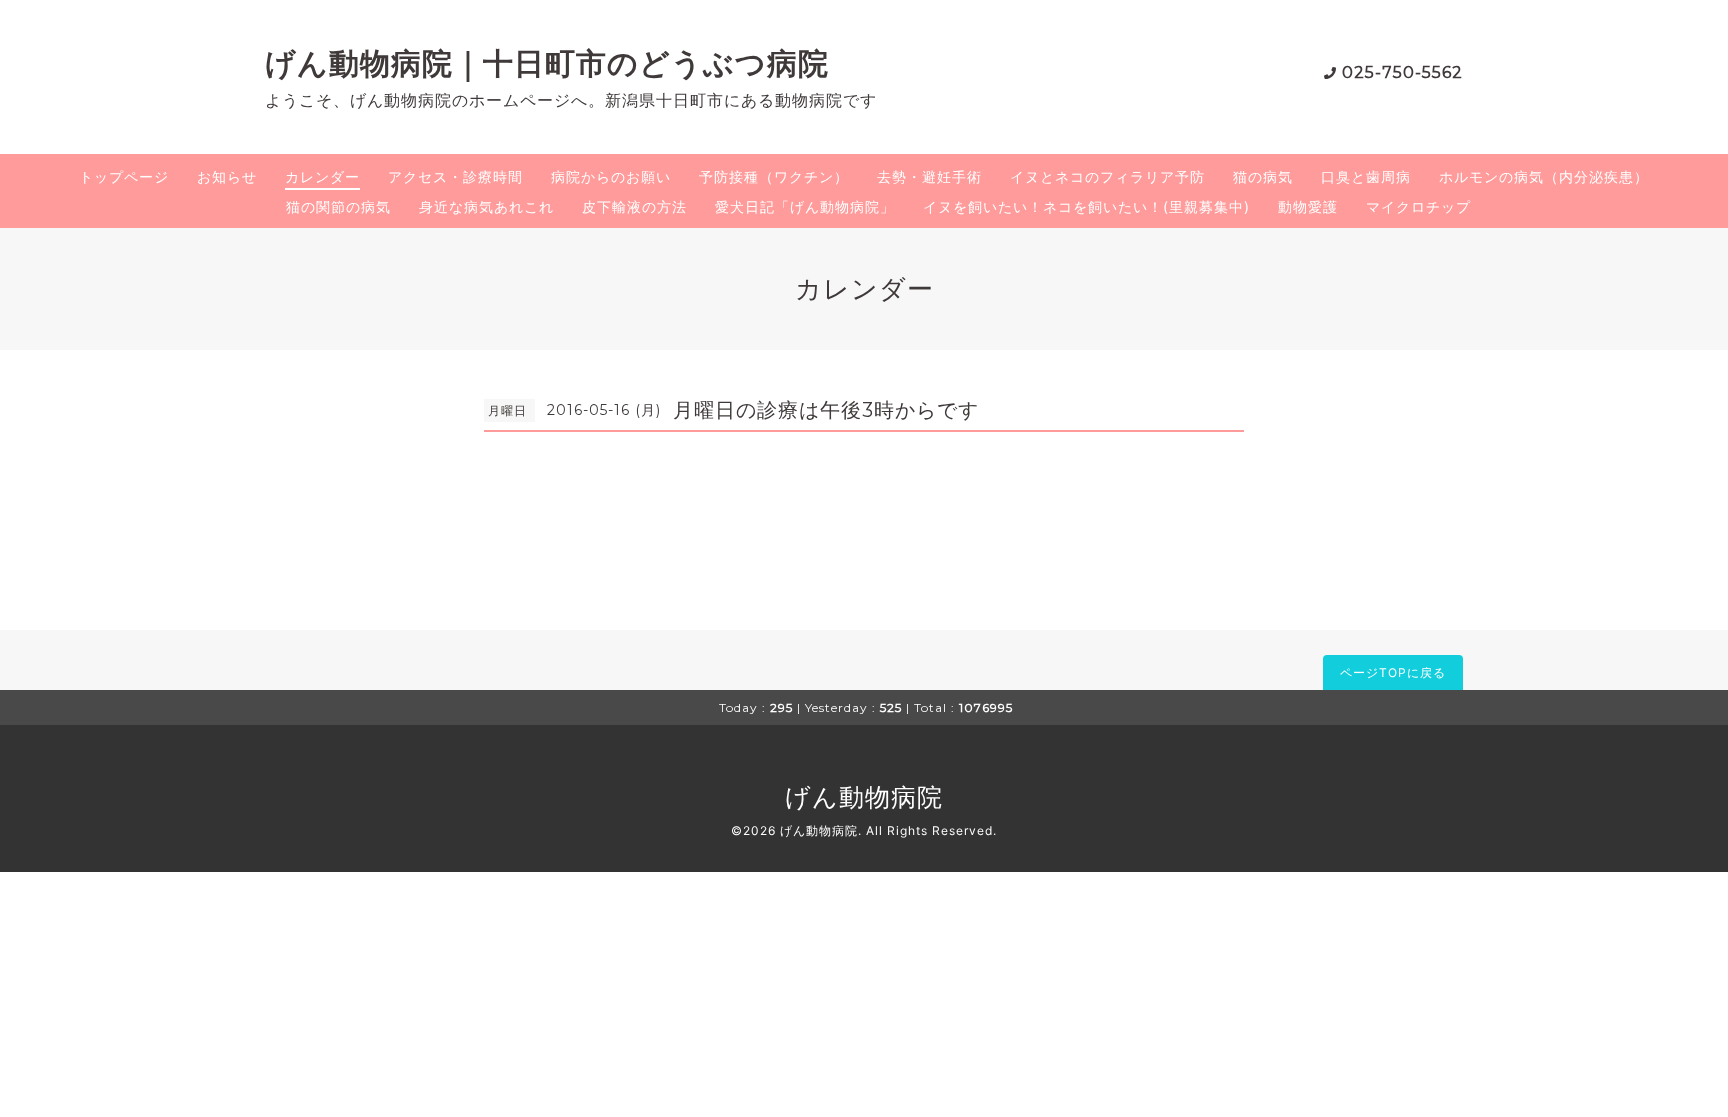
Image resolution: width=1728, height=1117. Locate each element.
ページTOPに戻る (1393, 672)
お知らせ (227, 176)
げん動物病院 (864, 797)
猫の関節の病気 (338, 206)
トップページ (124, 176)
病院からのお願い (611, 176)
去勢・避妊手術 (929, 176)
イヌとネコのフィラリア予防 (1107, 176)
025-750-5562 (1402, 72)
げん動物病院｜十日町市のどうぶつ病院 (547, 63)
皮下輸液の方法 (634, 206)
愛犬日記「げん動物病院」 (805, 206)
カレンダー (322, 176)
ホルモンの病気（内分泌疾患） (1544, 176)
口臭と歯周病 (1366, 176)
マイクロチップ (1418, 206)
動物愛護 (1308, 206)
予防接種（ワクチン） (774, 176)
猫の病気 (1263, 176)
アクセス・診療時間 (455, 176)
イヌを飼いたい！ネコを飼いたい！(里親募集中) (1086, 206)
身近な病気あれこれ (486, 206)
